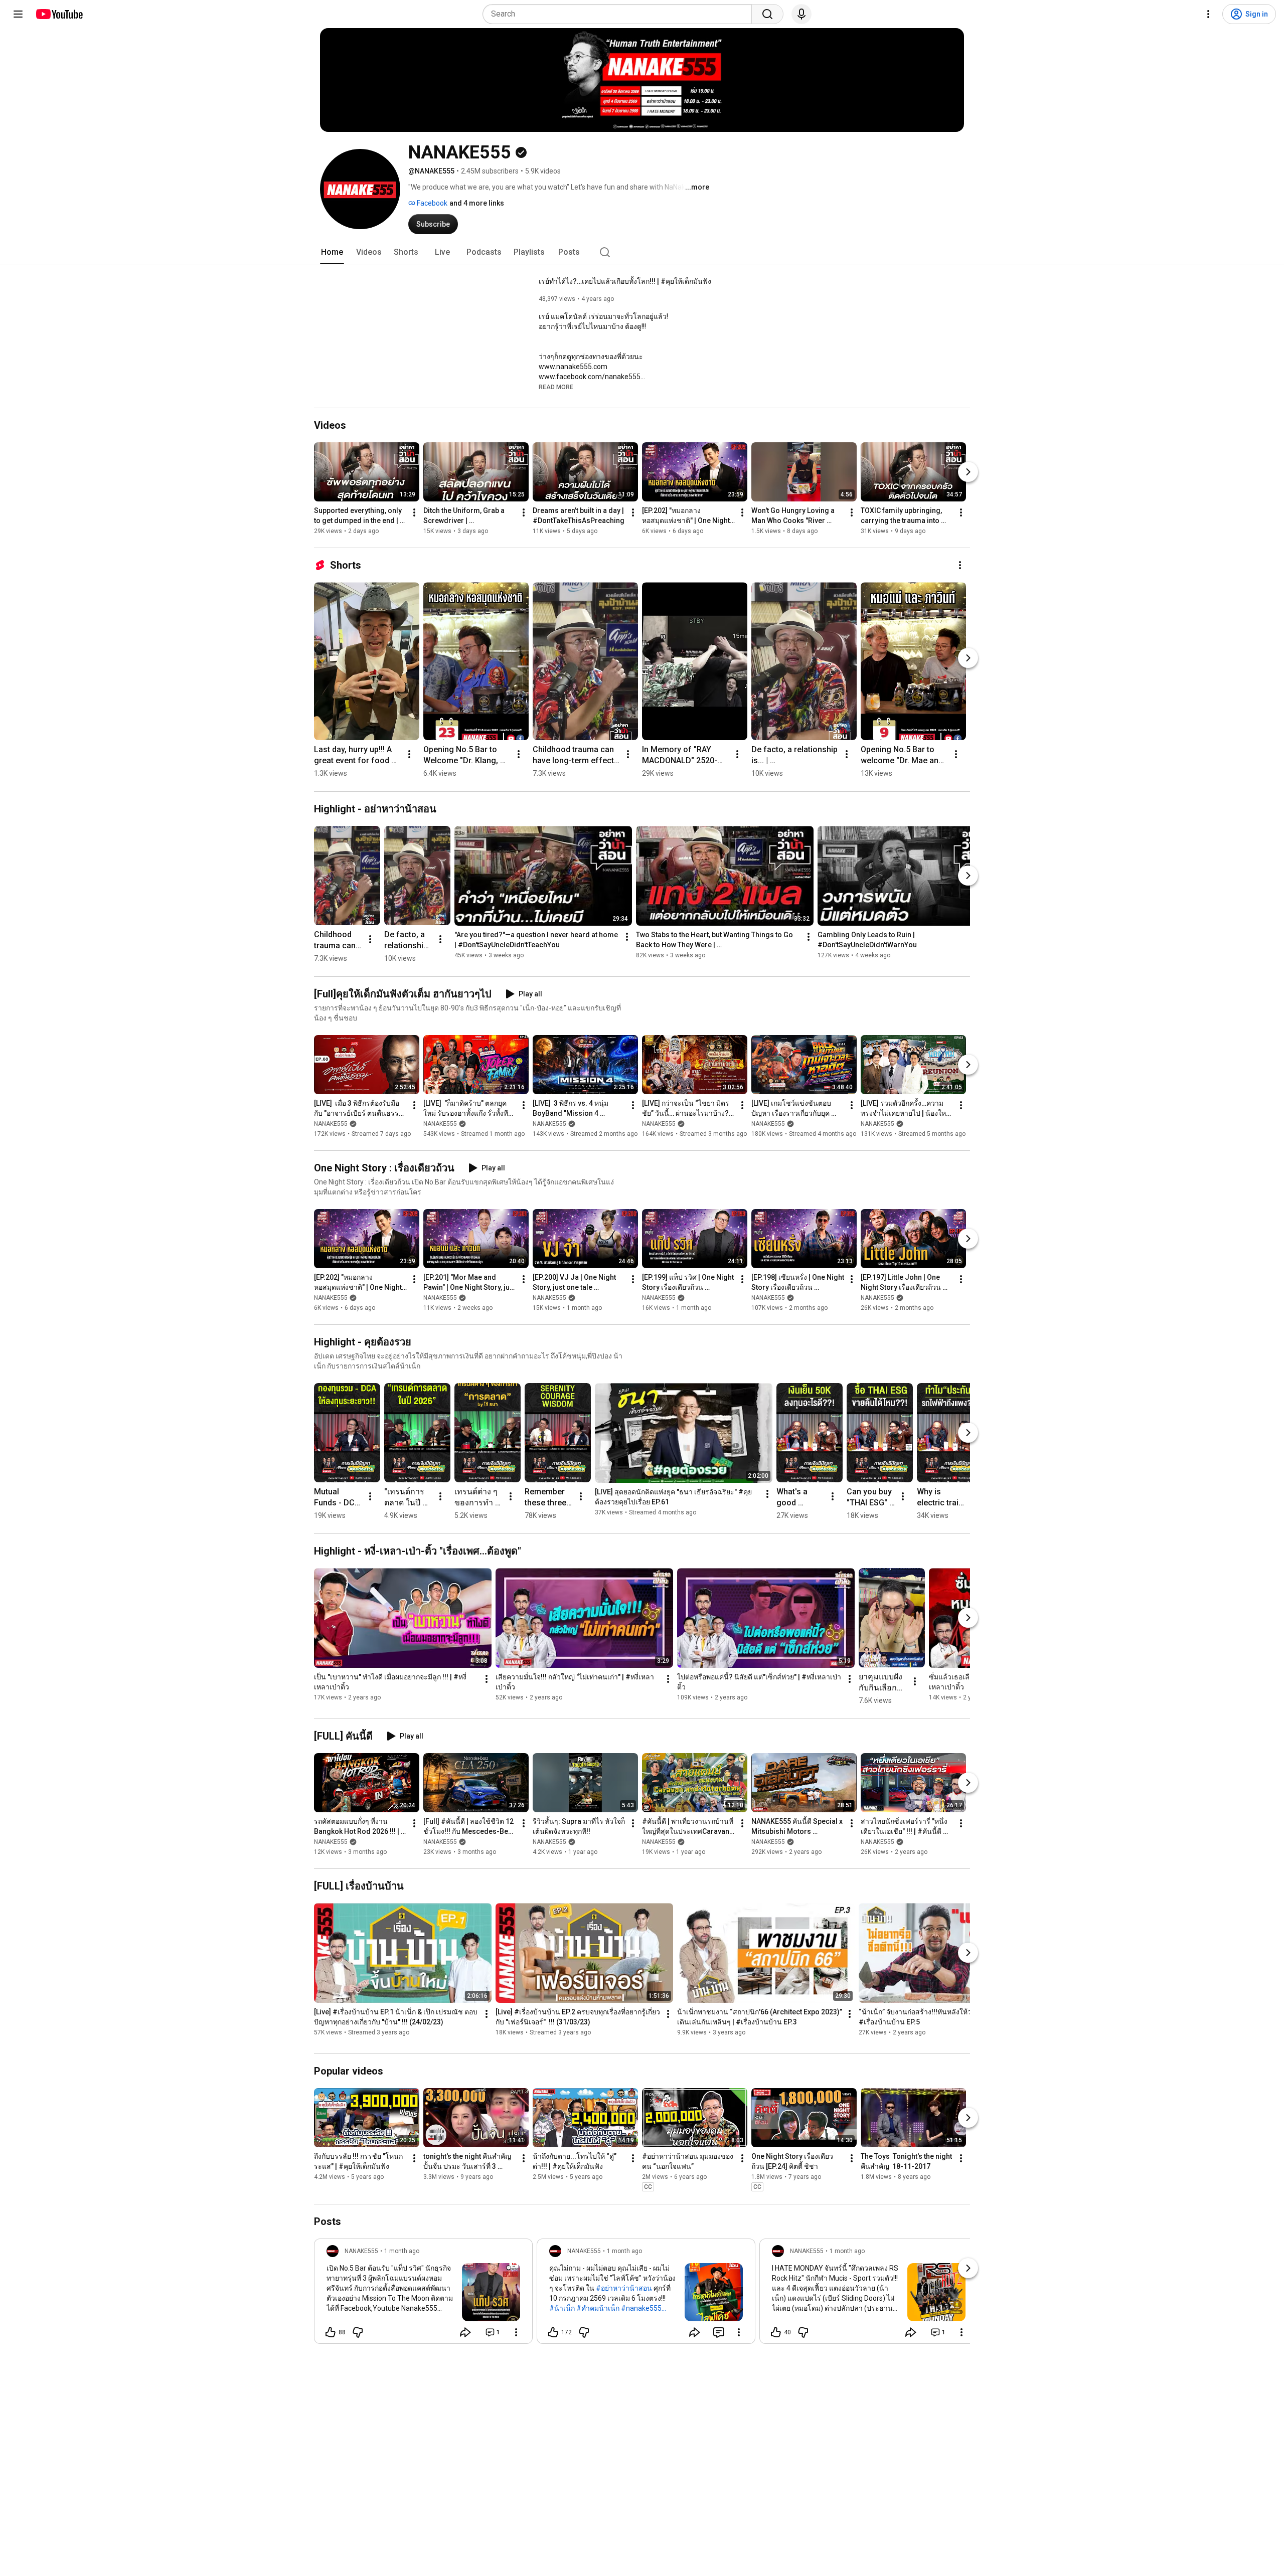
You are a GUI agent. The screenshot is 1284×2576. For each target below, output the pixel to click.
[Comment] (719, 2332)
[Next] (968, 472)
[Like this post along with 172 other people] (553, 2332)
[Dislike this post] (358, 2332)
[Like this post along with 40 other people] (776, 2332)
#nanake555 (641, 2308)
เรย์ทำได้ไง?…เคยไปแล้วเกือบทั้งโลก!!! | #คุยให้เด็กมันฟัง (625, 281)
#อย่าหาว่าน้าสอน (624, 2288)
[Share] (465, 2332)
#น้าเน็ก (562, 2308)
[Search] (767, 14)
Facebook (431, 203)
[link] (423, 2294)
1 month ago (402, 2251)
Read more (556, 387)
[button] (556, 387)
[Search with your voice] (801, 14)
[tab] (332, 252)
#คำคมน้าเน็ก (598, 2308)
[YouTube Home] (59, 14)
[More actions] (414, 512)
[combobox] (620, 14)
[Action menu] (516, 2332)
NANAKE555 (331, 1124)
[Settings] (1208, 14)
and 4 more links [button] (477, 203)
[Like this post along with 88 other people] (331, 2332)
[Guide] (18, 14)
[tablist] (642, 252)
